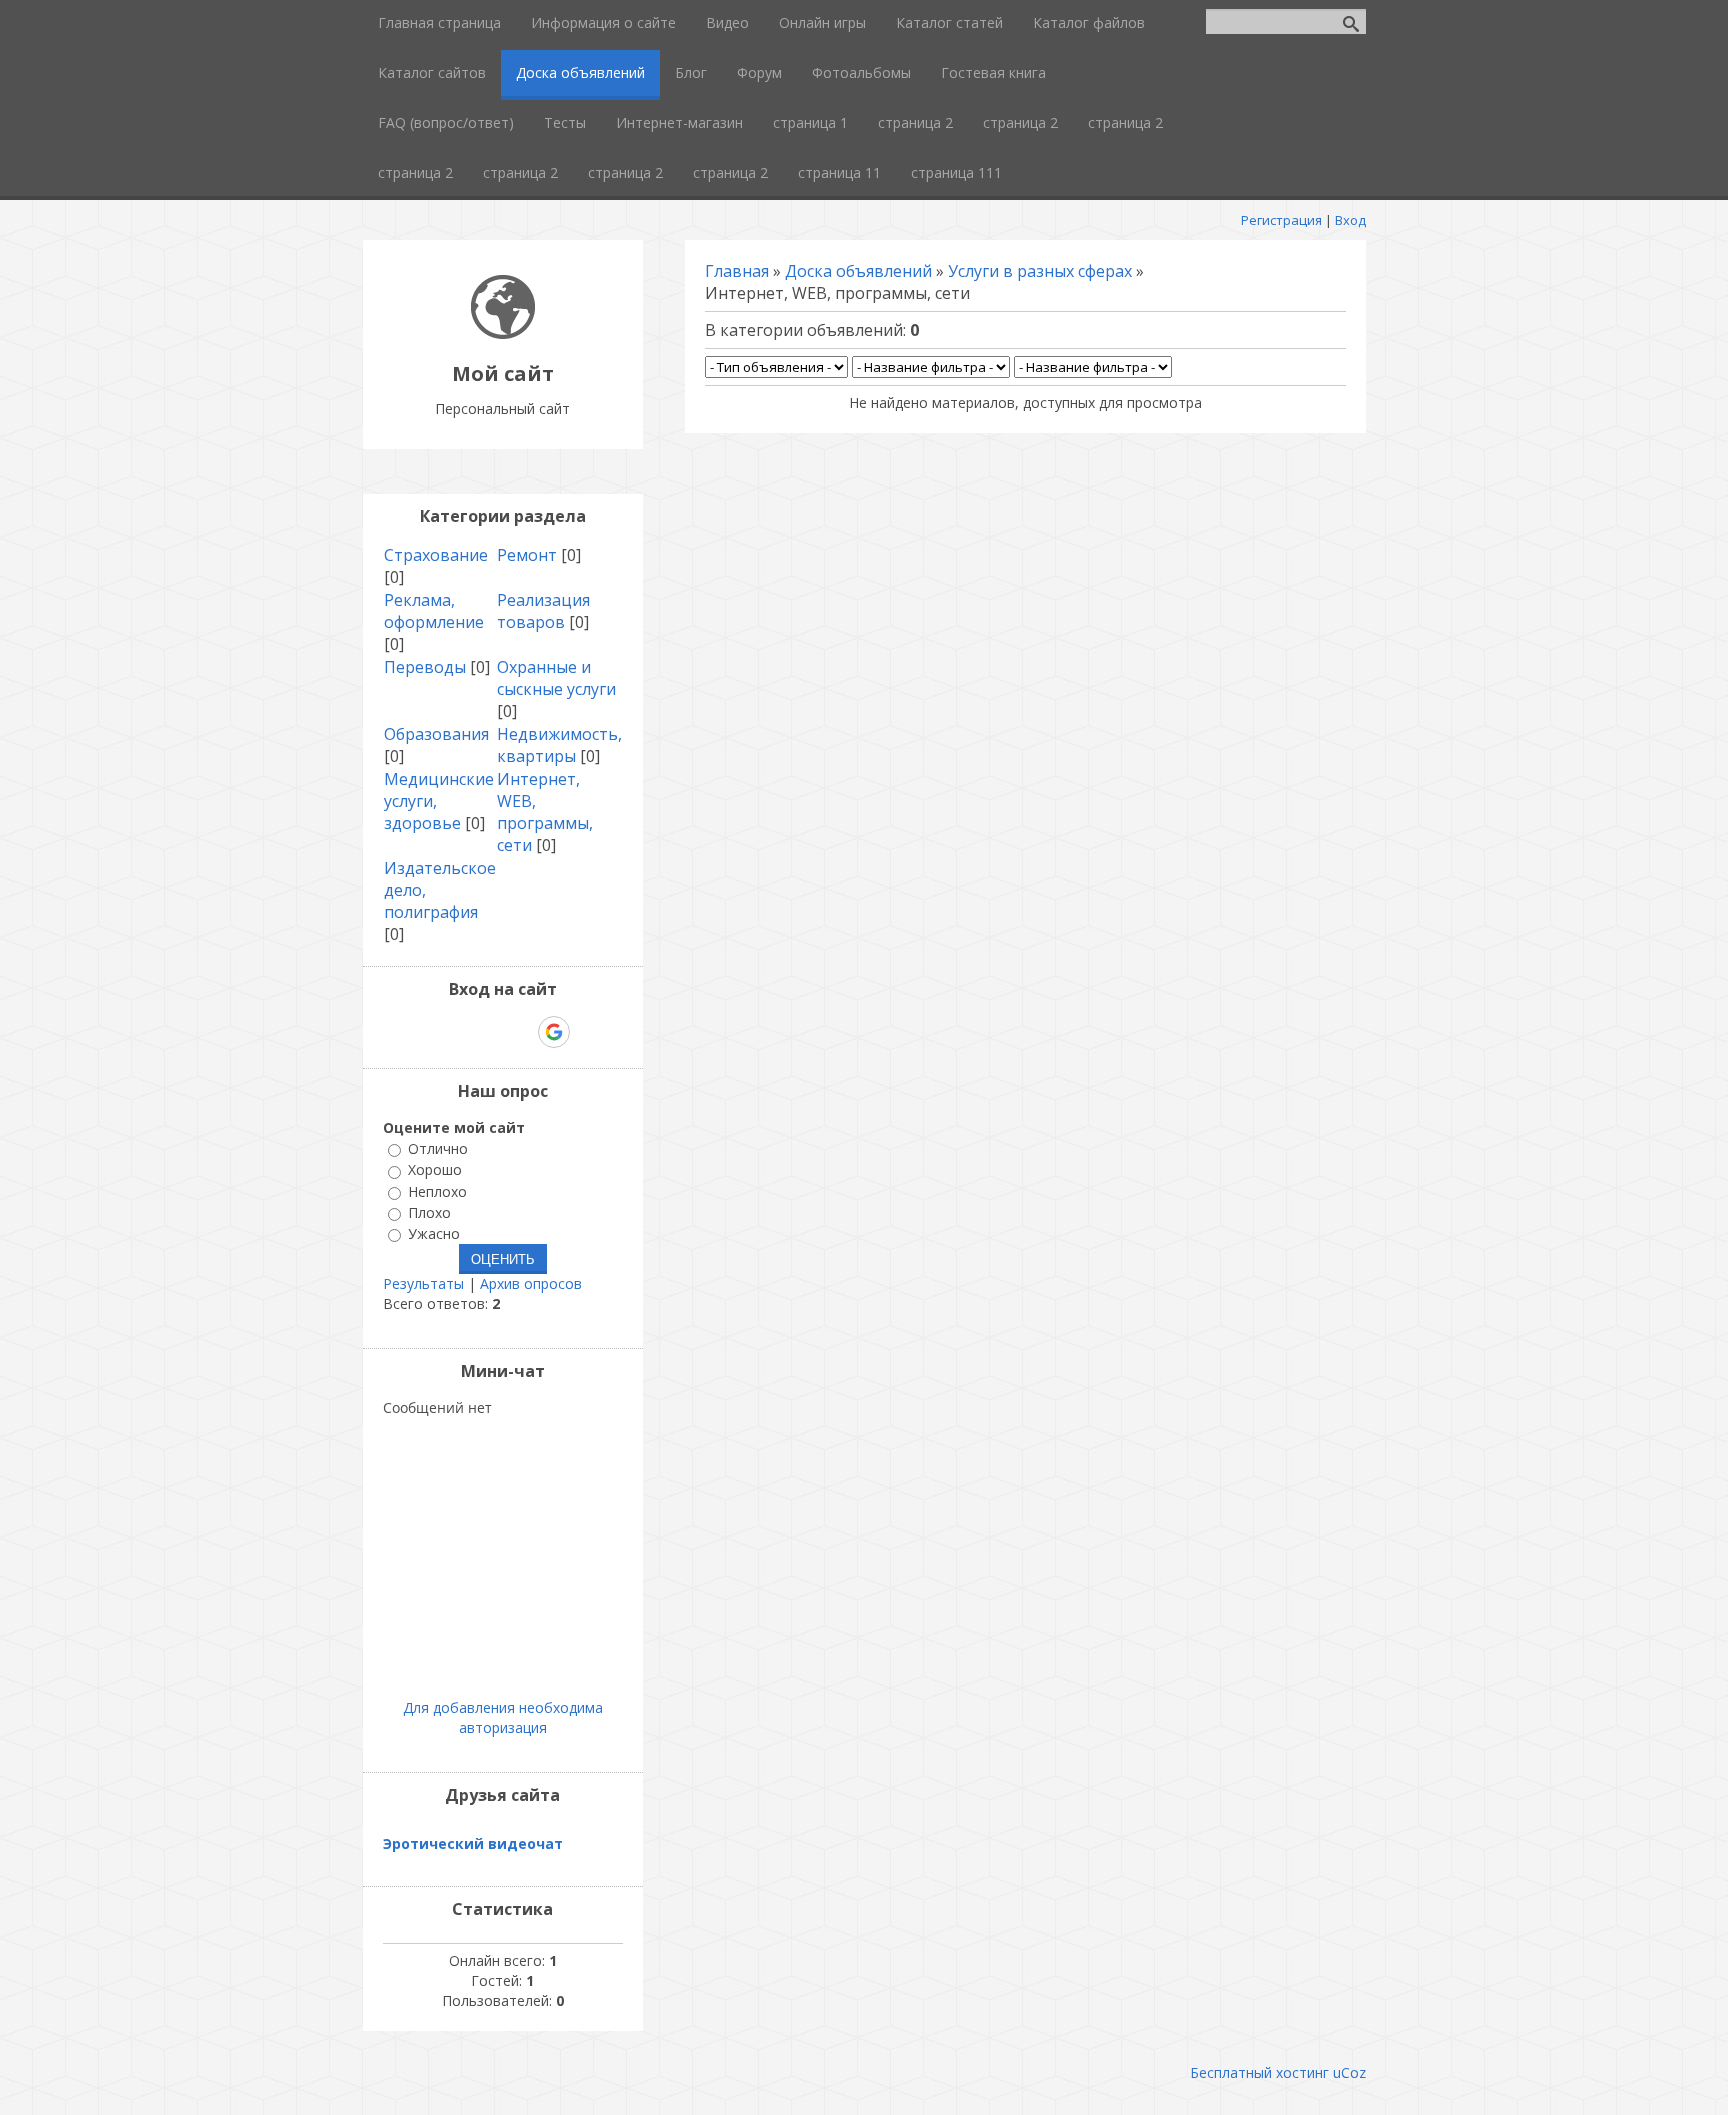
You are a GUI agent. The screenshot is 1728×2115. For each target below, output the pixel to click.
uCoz (1349, 2072)
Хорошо (435, 1170)
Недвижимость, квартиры (559, 745)
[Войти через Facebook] (485, 1032)
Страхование (436, 555)
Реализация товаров (543, 611)
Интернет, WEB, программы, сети (545, 812)
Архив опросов (531, 1283)
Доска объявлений (858, 271)
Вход (1350, 220)
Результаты (423, 1283)
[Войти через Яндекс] (519, 1032)
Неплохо (437, 1191)
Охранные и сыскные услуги (556, 678)
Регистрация (1281, 220)
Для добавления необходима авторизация (503, 1717)
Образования (436, 734)
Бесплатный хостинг (1259, 2072)
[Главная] (503, 333)
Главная (737, 271)
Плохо (429, 1212)
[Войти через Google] (554, 1032)
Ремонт (527, 555)
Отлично (438, 1148)
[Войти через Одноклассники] (589, 1032)
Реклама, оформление (434, 611)
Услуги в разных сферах (1040, 271)
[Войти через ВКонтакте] (451, 1032)
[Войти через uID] (417, 1032)
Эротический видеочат (473, 1843)
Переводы (425, 667)
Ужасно (434, 1233)
